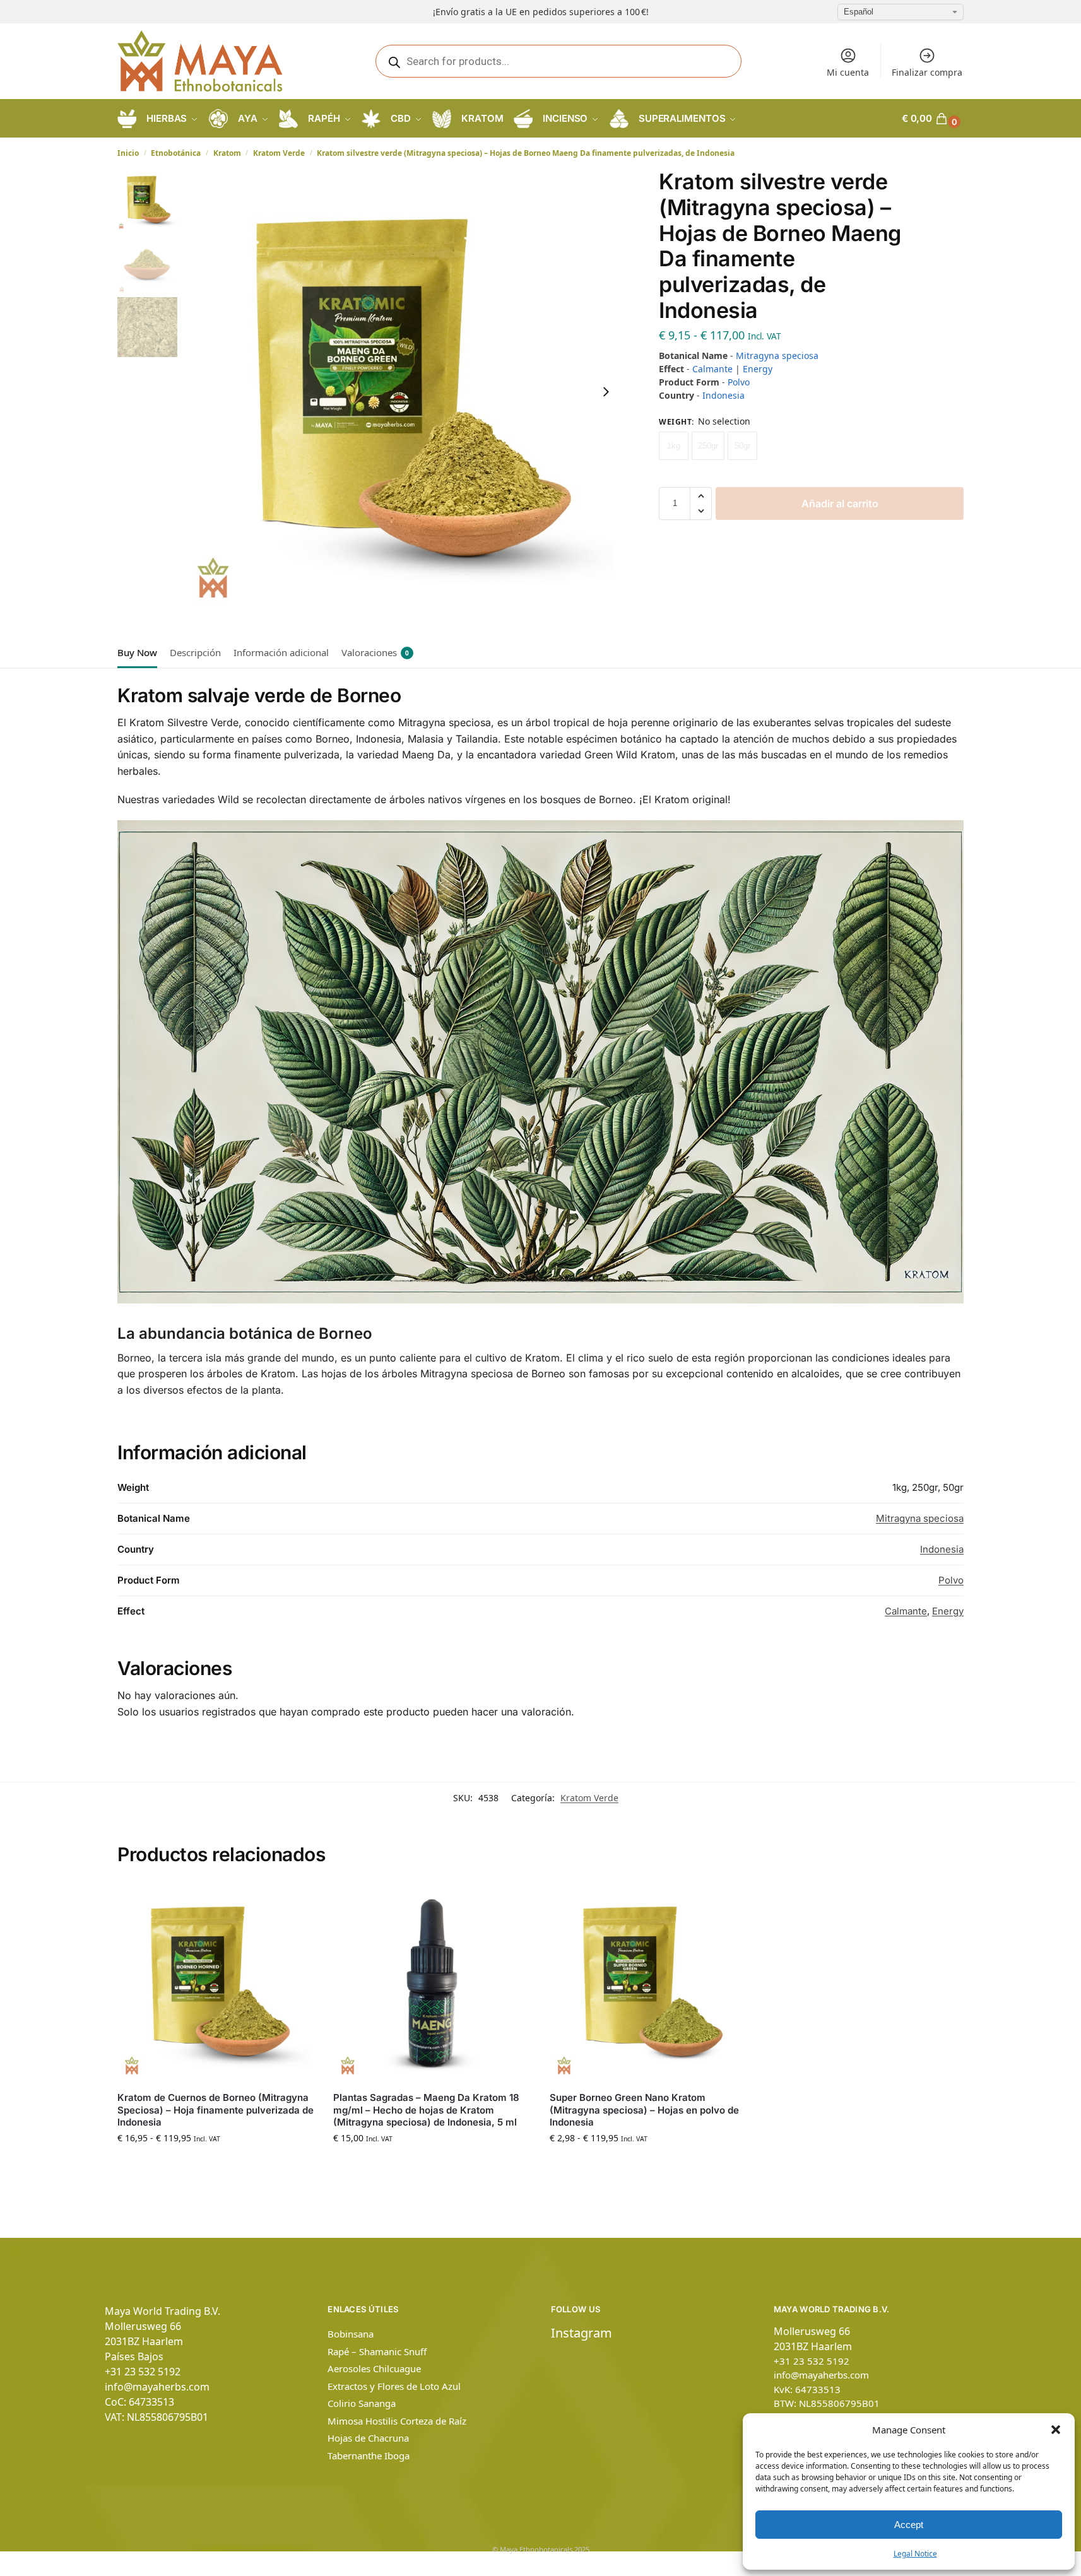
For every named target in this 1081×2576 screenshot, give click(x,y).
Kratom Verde (279, 153)
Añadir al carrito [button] (432, 2164)
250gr (708, 446)
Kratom (227, 153)
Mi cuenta (848, 72)
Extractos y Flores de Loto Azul (394, 2386)
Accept (909, 2525)
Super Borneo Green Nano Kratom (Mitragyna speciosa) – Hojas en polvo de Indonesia (644, 2110)
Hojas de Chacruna (368, 2438)
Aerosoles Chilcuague (374, 2368)
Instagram (582, 2333)
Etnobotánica (176, 153)
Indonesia (724, 395)
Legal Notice (915, 2554)
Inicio (128, 153)
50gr (742, 446)
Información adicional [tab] (281, 652)
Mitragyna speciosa (777, 356)
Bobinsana (351, 2334)
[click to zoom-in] (403, 391)
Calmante (712, 369)
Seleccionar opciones (216, 2164)
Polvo (739, 382)
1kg (674, 446)
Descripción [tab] (195, 652)
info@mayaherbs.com (157, 2387)
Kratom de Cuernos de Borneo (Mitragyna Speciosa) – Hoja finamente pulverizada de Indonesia (216, 2110)
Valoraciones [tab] (375, 652)
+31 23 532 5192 (143, 2372)
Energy (758, 369)
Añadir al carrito (840, 503)
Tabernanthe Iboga (369, 2455)
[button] (1056, 2430)
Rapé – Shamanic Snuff (377, 2351)
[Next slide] (606, 392)
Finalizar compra (927, 72)
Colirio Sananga (362, 2403)
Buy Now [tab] (137, 652)
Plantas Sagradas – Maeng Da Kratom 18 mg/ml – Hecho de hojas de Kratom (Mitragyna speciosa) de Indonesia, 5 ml (426, 2110)
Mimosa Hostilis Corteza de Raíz (397, 2421)
